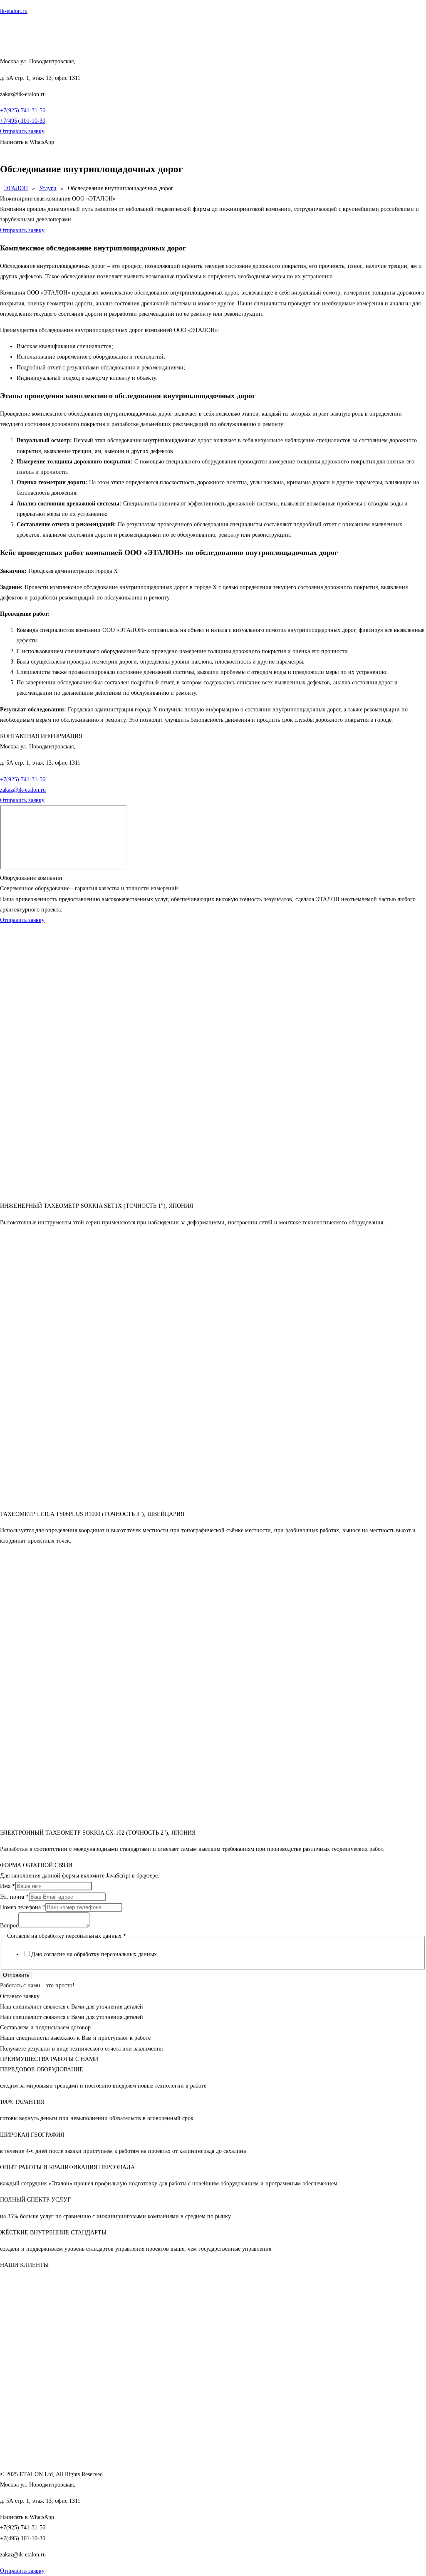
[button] (213, 152)
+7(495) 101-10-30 (23, 121)
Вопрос (9, 1926)
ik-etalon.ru (14, 11)
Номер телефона (23, 1907)
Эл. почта (14, 1897)
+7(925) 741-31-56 (23, 110)
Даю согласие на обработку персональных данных (94, 1954)
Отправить (16, 1975)
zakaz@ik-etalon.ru (23, 790)
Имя (7, 1886)
